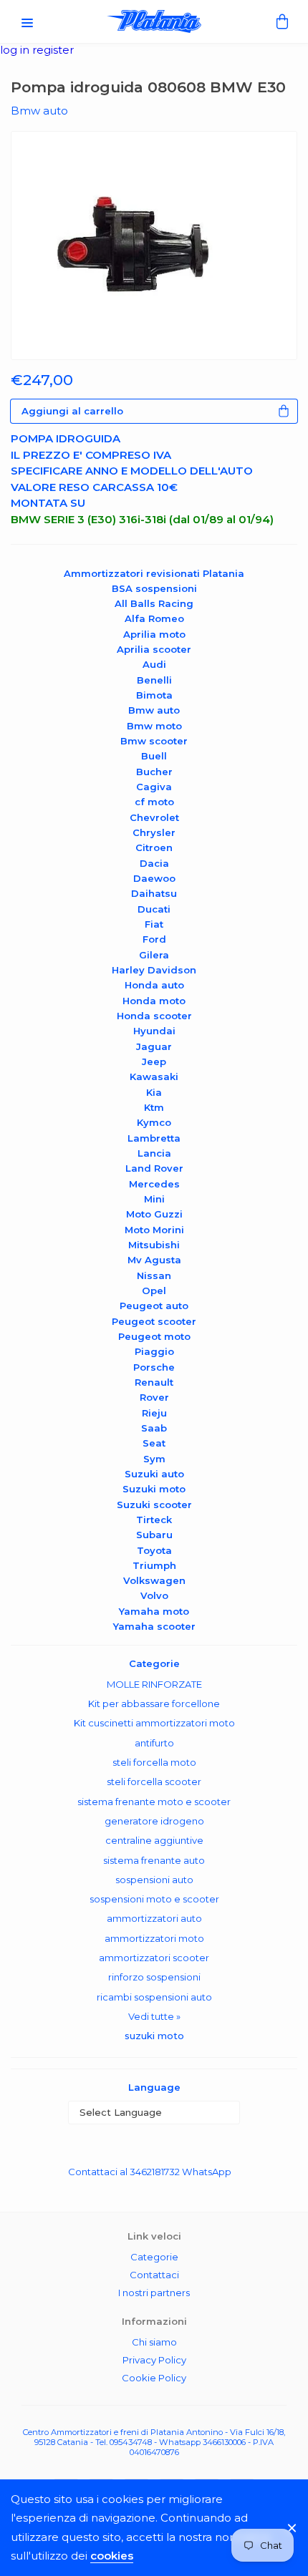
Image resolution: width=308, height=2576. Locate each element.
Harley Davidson (154, 970)
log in (16, 50)
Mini (154, 1199)
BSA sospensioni (154, 588)
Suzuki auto (154, 1474)
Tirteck (154, 1520)
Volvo (154, 1595)
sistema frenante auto (154, 1860)
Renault (154, 1382)
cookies (112, 2556)
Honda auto (154, 985)
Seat (154, 1443)
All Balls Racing (154, 603)
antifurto (154, 1743)
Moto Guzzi (154, 1214)
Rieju (154, 1413)
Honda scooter (154, 1016)
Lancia (154, 1153)
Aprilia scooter (154, 649)
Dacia (154, 863)
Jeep (154, 1061)
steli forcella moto (154, 1762)
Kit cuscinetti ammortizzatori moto (154, 1723)
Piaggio (154, 1351)
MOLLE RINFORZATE (154, 1684)
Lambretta (154, 1138)
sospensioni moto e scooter (154, 1899)
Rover (154, 1397)
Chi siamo (154, 2342)
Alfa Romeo (154, 618)
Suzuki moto (154, 1489)
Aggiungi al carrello (72, 411)
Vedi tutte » (154, 2016)
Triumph (154, 1565)
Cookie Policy (154, 2378)
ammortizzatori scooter (154, 1958)
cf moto (154, 802)
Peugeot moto (154, 1336)
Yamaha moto (154, 1611)
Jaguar (154, 1046)
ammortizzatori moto (154, 1938)
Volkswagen (154, 1580)
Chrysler (154, 832)
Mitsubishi (154, 1245)
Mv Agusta (154, 1260)
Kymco (154, 1122)
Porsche (154, 1367)
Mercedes (154, 1184)
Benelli (154, 680)
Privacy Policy (154, 2360)
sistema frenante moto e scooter (154, 1802)
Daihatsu (154, 893)
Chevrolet (154, 817)
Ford (154, 939)
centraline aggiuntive (154, 1840)
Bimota (154, 695)
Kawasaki (154, 1076)
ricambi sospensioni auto (154, 1997)
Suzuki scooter (154, 1505)
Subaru (154, 1535)
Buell (154, 756)
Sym (154, 1459)
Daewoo (154, 878)
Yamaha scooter (154, 1626)
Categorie (154, 2257)
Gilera (154, 955)
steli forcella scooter (154, 1782)
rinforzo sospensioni (154, 1977)
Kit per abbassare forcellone (154, 1703)
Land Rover (154, 1168)
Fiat (154, 924)
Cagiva (154, 787)
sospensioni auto (154, 1880)
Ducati (154, 909)
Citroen (154, 847)
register (53, 50)
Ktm (154, 1107)
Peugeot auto (154, 1306)
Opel (154, 1291)
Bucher (154, 772)
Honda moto (154, 1001)
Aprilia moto (154, 634)
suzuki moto (154, 2036)
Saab (154, 1428)
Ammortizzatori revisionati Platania (154, 573)
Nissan (154, 1275)
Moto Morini (154, 1230)
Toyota (154, 1550)
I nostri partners (154, 2293)
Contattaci (154, 2275)
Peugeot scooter (154, 1321)
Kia (154, 1092)
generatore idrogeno (154, 1821)
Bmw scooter (154, 741)
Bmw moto (154, 726)
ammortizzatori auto (154, 1918)
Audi (154, 664)
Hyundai (154, 1031)
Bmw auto (154, 710)
